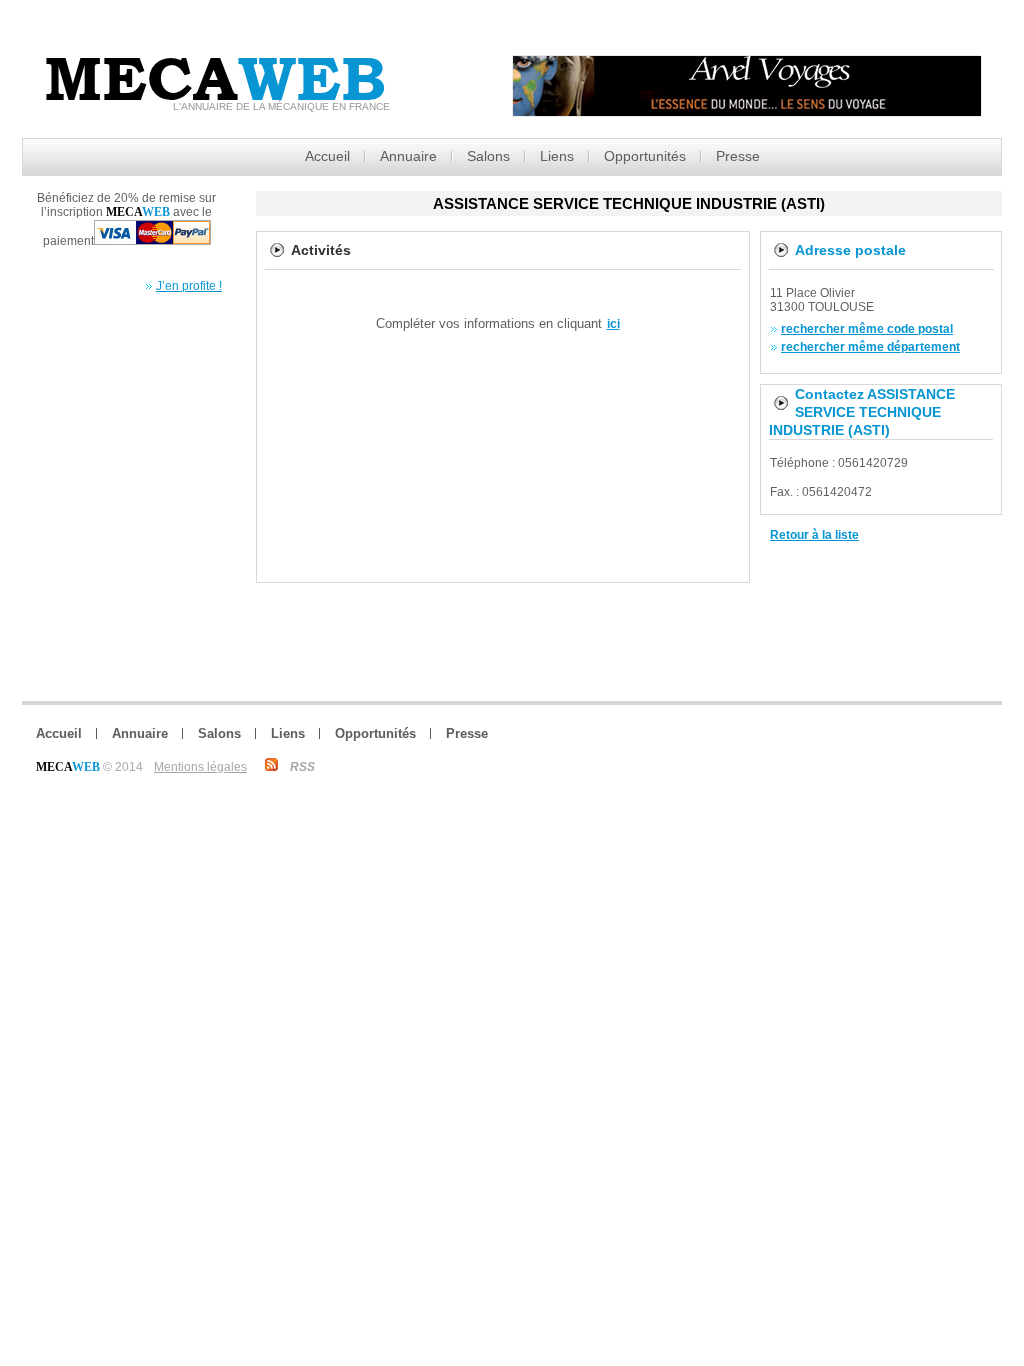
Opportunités (645, 156)
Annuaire (408, 156)
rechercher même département (870, 347)
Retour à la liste (814, 535)
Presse (738, 156)
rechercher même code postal (867, 329)
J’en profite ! (189, 286)
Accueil (327, 156)
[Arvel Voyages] (747, 111)
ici (613, 324)
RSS (302, 767)
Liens (557, 156)
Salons (488, 156)
